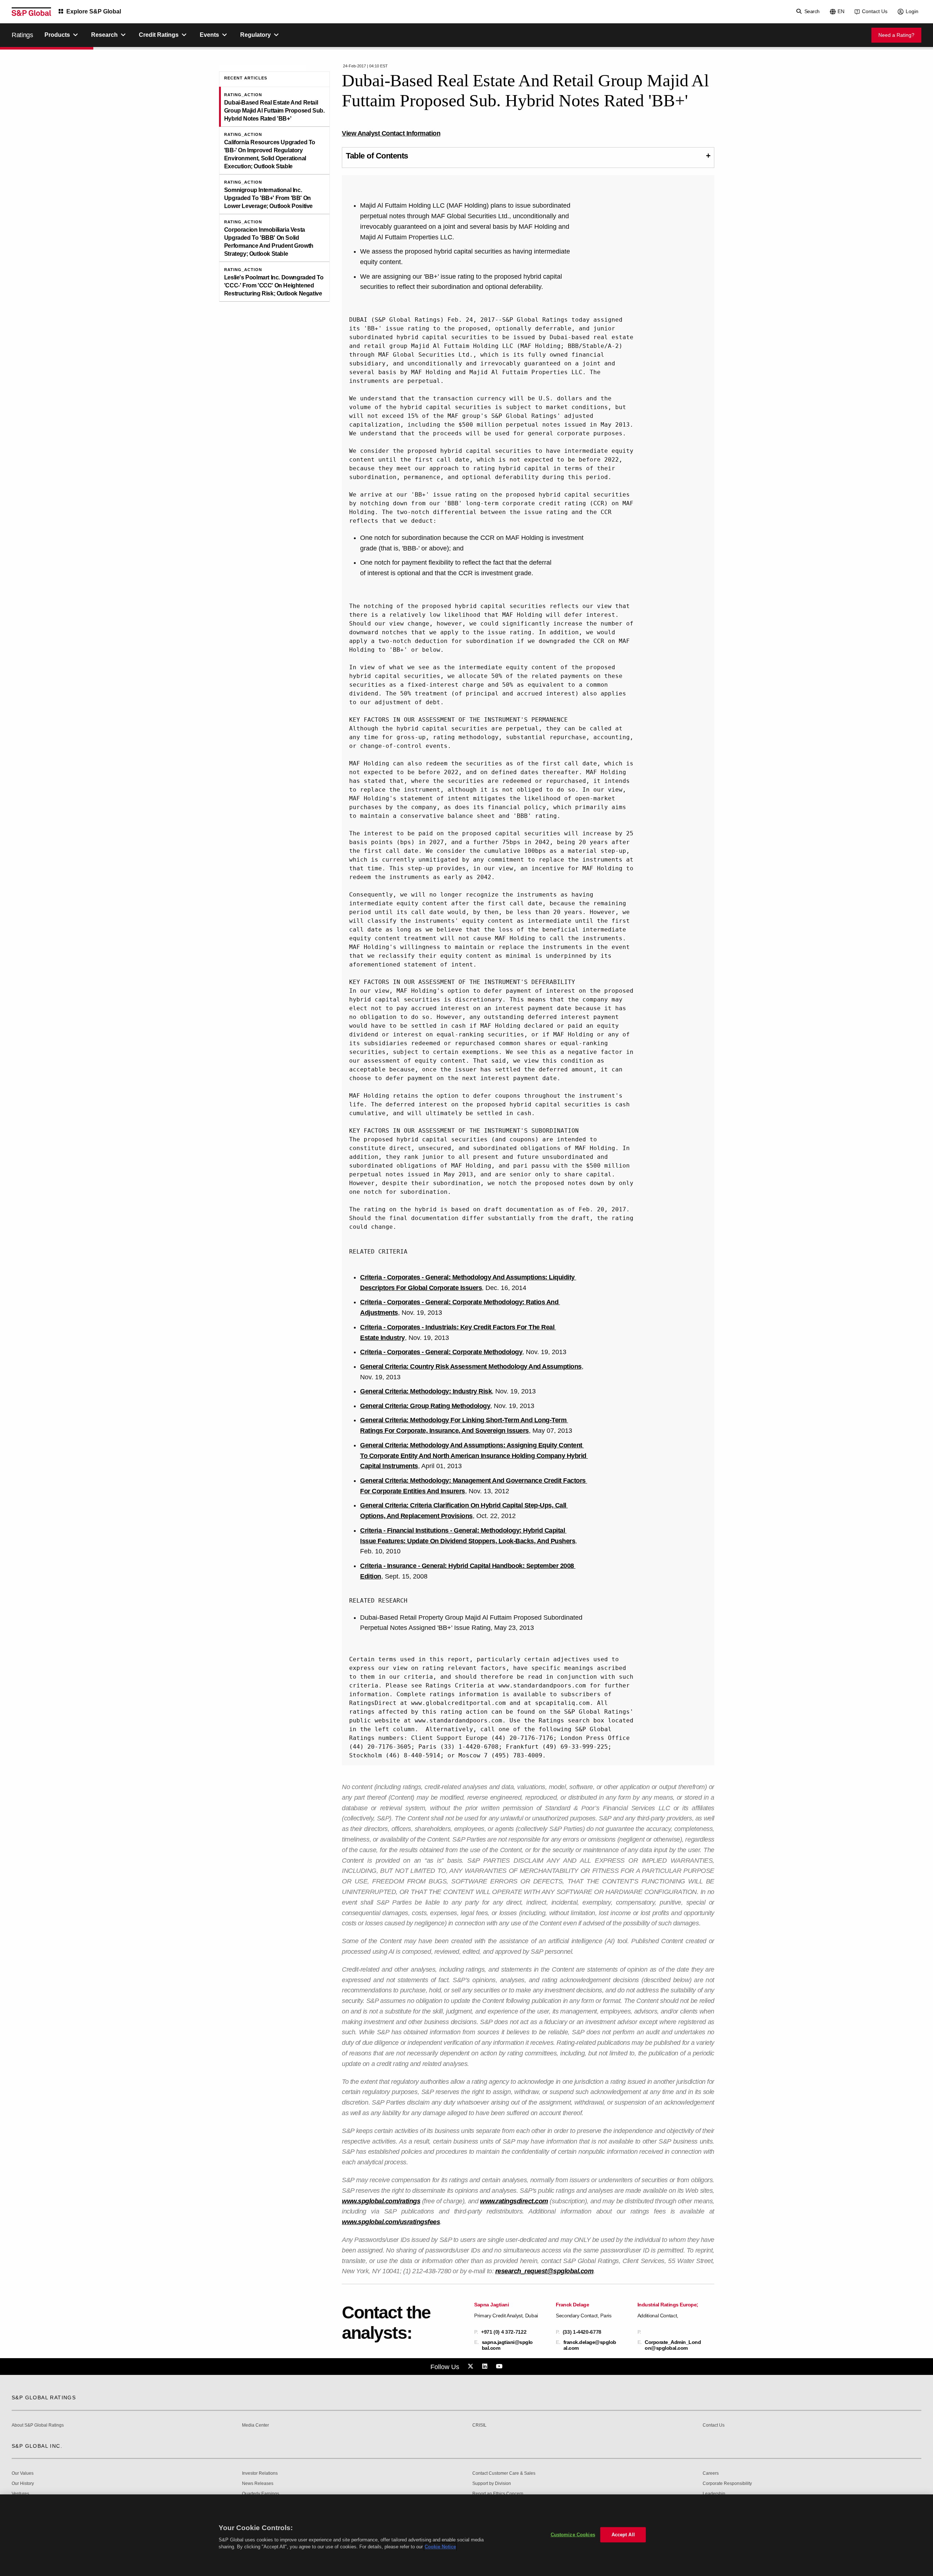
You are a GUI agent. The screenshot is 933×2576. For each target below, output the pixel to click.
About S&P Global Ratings (38, 2425)
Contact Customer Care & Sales (504, 2473)
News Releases (258, 2484)
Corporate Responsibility (727, 2484)
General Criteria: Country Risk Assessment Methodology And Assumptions (471, 1367)
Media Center (255, 2425)
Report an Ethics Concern (498, 2494)
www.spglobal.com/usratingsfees (391, 2222)
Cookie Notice (440, 2547)
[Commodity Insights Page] (472, 2367)
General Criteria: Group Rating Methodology (425, 1406)
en (841, 11)
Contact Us (875, 11)
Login (912, 11)
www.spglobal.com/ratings (381, 2201)
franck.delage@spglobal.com (590, 2345)
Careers (711, 2473)
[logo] (31, 12)
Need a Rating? (896, 35)
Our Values (23, 2473)
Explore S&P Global (94, 11)
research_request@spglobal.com (544, 2271)
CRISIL (479, 2425)
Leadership (714, 2494)
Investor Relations (260, 2473)
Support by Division (492, 2484)
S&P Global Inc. (37, 2446)
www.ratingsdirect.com (514, 2201)
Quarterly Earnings (261, 2494)
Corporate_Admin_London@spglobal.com (673, 2345)
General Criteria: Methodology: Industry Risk (426, 1391)
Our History (23, 2484)
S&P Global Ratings (44, 2397)
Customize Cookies (573, 2535)
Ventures (20, 2494)
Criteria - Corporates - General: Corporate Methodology (441, 1352)
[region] (466, 2535)
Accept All (623, 2535)
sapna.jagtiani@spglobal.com (507, 2345)
